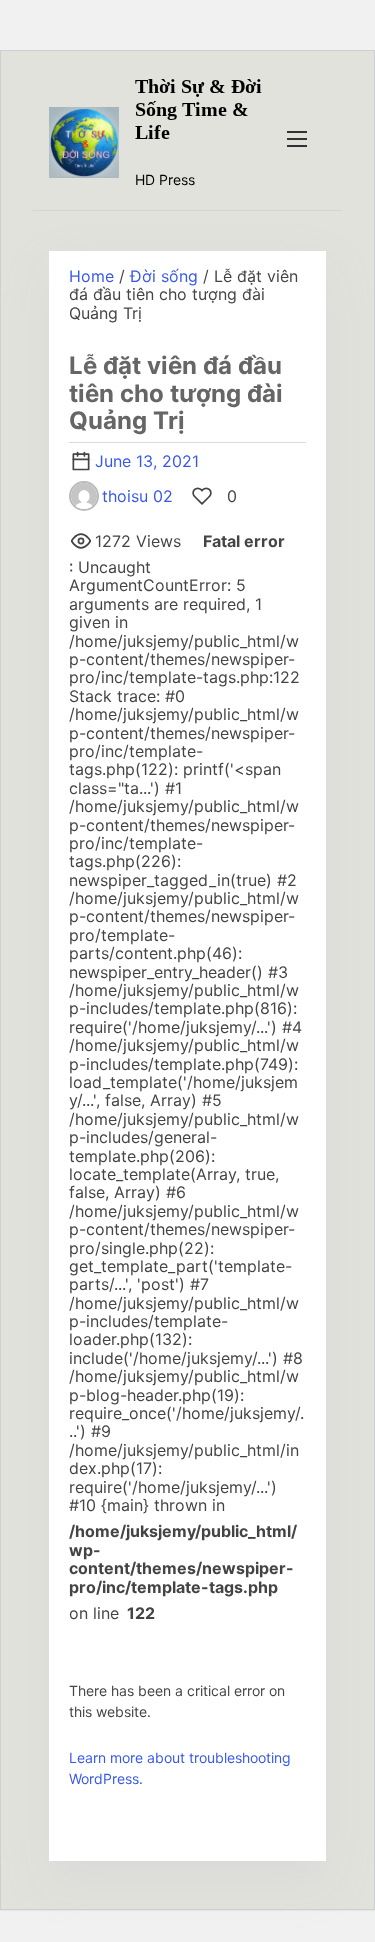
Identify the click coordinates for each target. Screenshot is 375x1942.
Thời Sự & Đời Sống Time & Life (198, 109)
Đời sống (164, 276)
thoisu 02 (137, 496)
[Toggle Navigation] (297, 138)
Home (91, 276)
